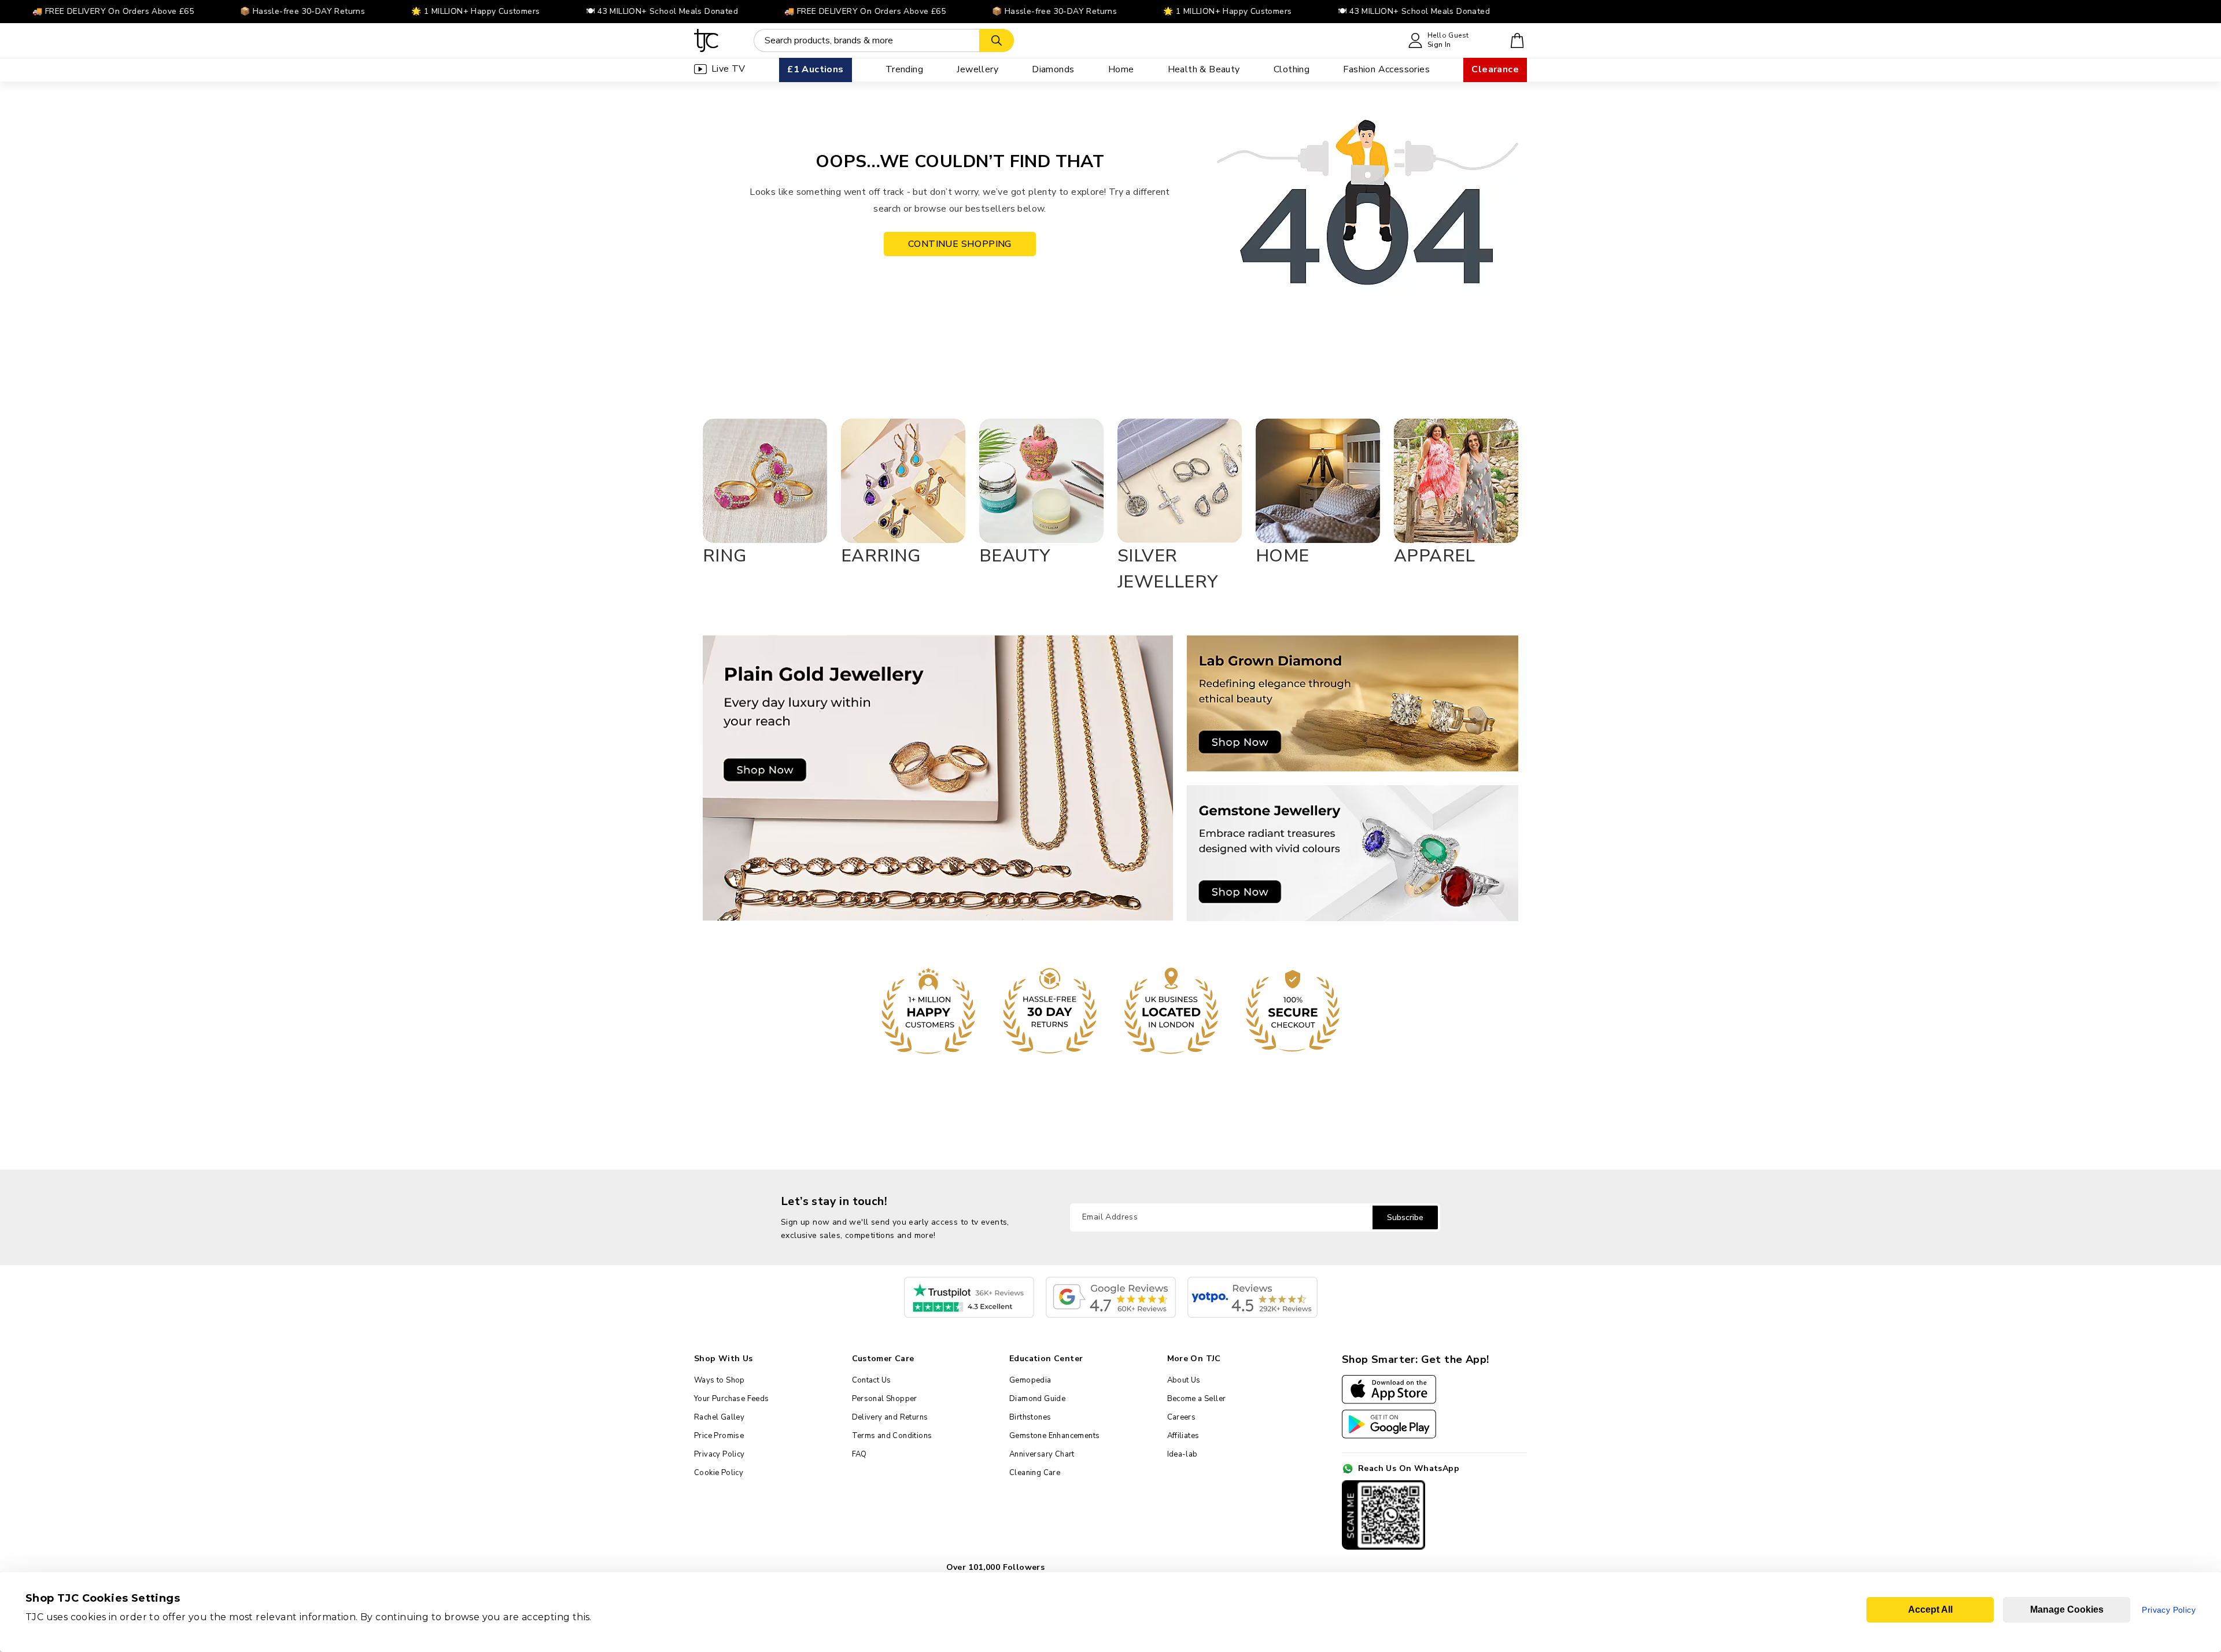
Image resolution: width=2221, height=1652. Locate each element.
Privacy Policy (720, 1454)
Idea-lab (1183, 1454)
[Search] (997, 40)
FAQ (859, 1454)
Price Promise (719, 1436)
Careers (1182, 1417)
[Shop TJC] (706, 40)
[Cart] (1517, 40)
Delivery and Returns (890, 1417)
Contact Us (872, 1380)
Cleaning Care (1035, 1473)
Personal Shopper (885, 1399)
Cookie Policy (719, 1473)
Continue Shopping (960, 244)
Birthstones (1030, 1417)
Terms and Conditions (892, 1436)
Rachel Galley (719, 1417)
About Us (1184, 1380)
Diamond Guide (1037, 1399)
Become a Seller (1197, 1399)
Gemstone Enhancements (1054, 1436)
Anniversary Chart (1042, 1454)
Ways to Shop (720, 1380)
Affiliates (1183, 1436)
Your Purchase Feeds (732, 1399)
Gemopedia (1030, 1380)
